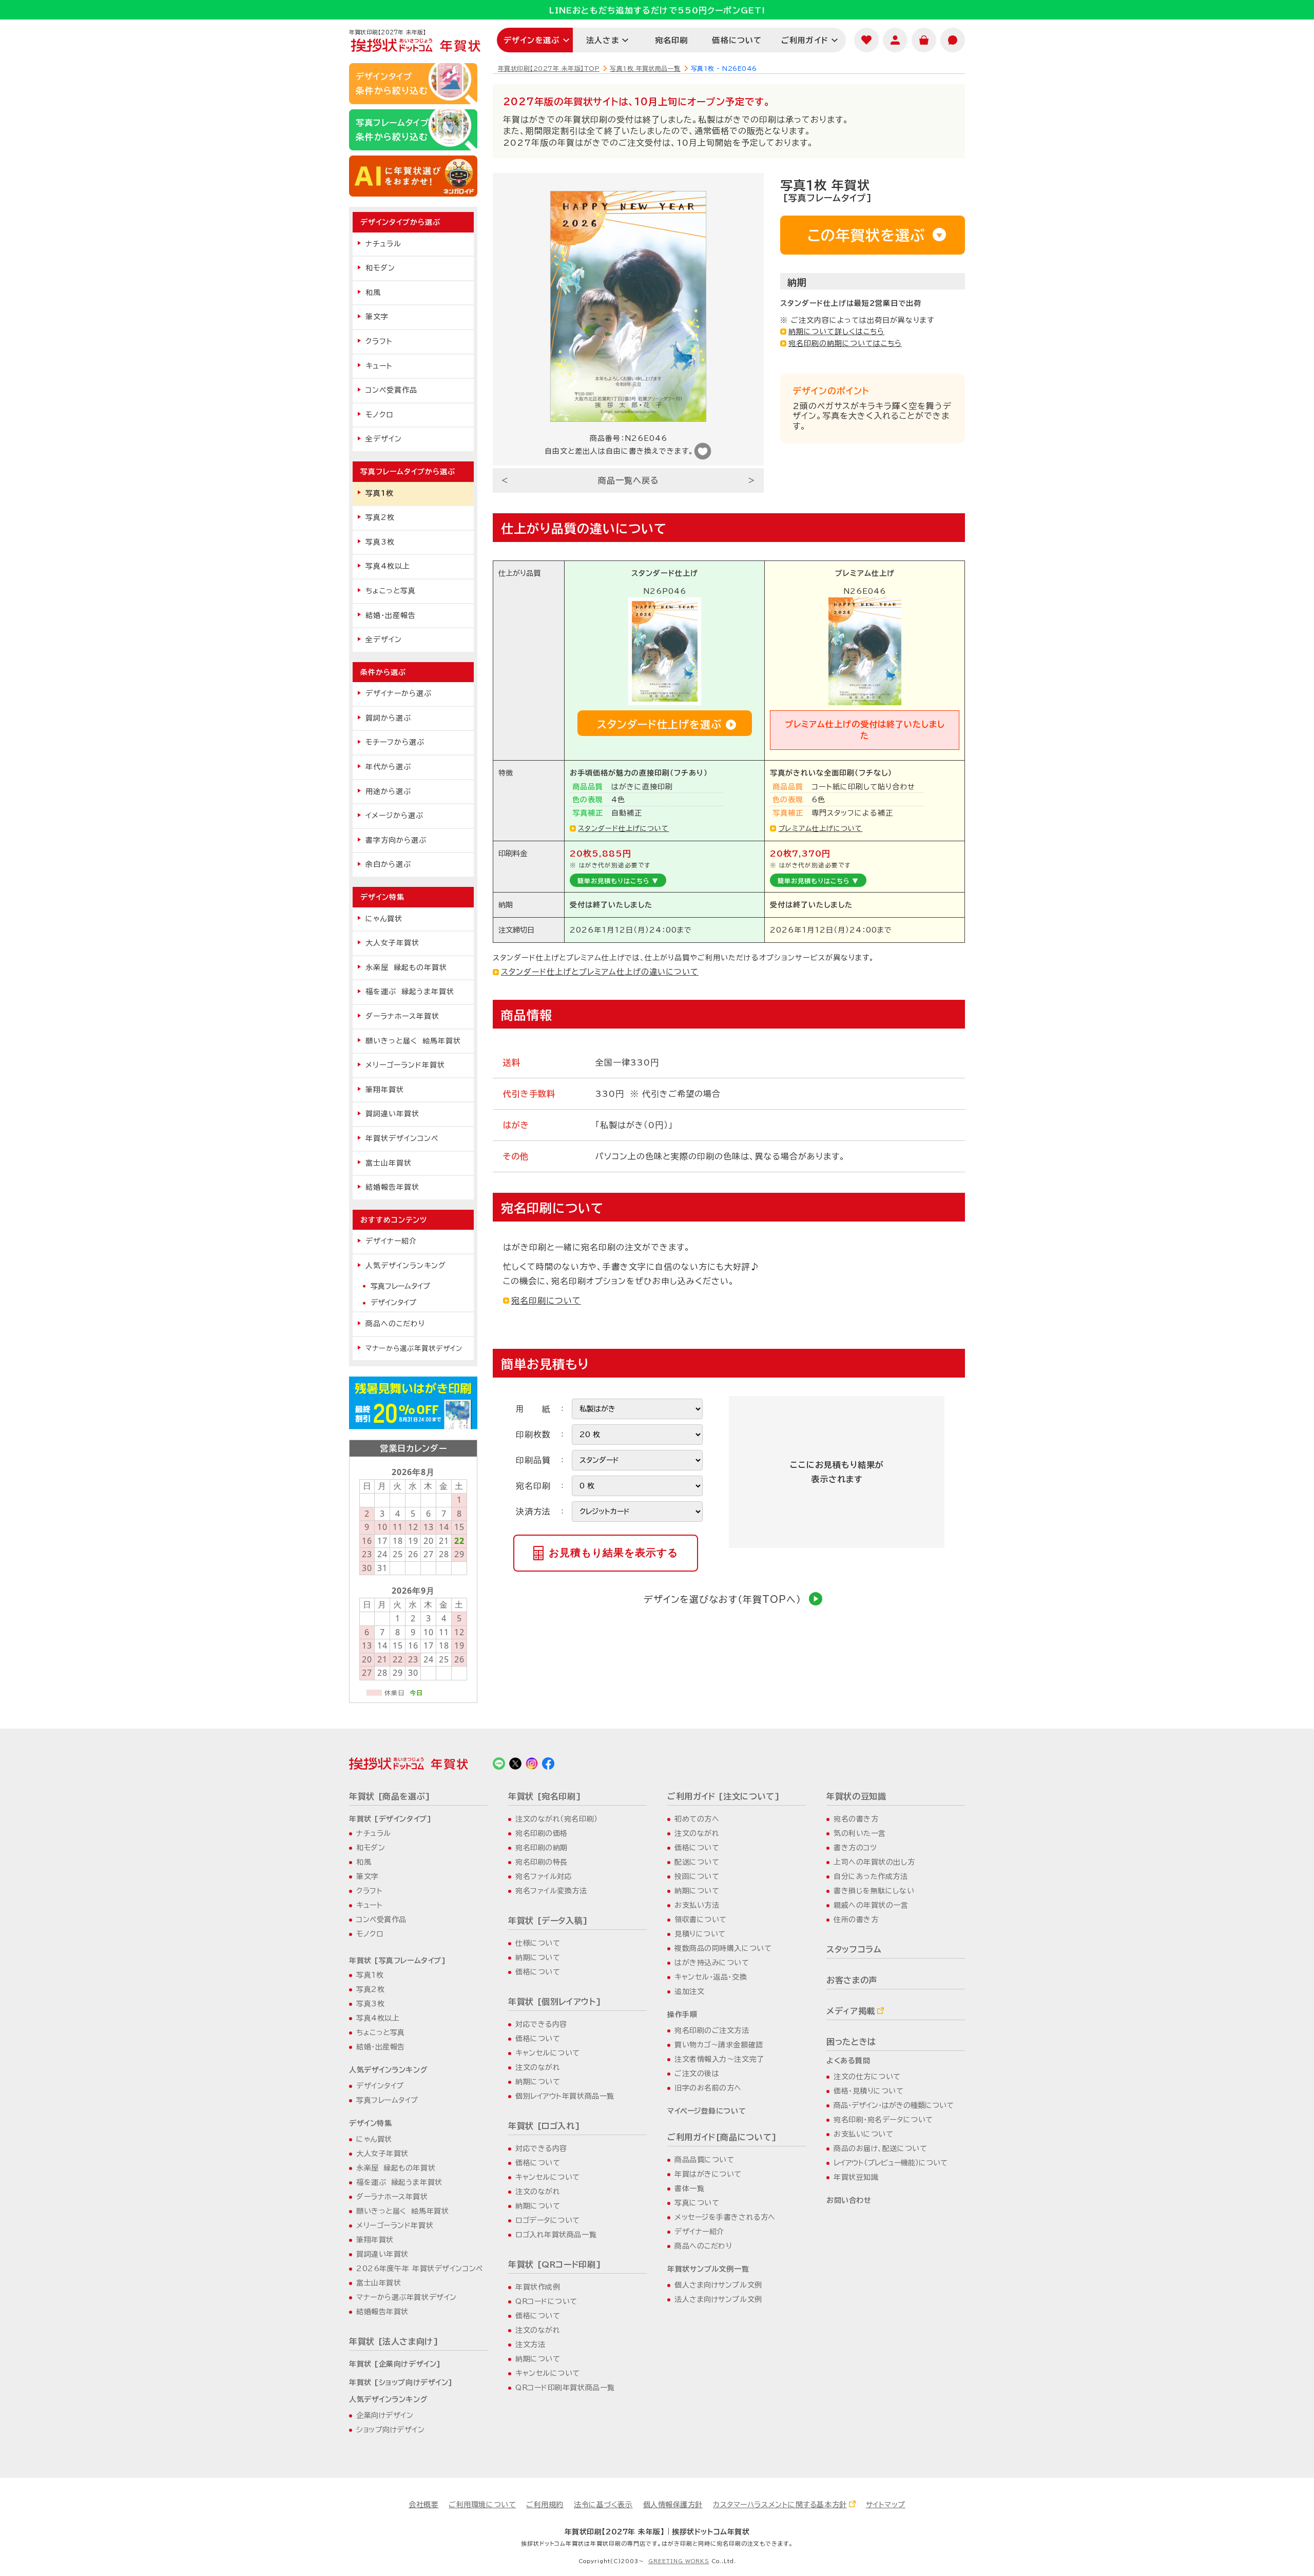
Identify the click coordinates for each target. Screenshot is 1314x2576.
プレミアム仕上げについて (820, 828)
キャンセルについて (548, 2053)
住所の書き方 (856, 1920)
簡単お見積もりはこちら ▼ (618, 881)
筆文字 (377, 317)
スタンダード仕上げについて (623, 828)
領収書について (701, 1920)
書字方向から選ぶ (396, 840)
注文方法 (530, 2345)
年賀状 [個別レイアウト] (555, 2002)
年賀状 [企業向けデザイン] (395, 2364)
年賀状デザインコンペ (402, 1138)
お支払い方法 (697, 1905)
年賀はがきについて (708, 2174)
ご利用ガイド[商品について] (722, 2137)
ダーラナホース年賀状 (402, 1016)
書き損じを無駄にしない (874, 1891)
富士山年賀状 (389, 1163)
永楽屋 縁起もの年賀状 (406, 967)
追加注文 (689, 1991)
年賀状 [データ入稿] (548, 1921)
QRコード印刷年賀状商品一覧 (565, 2388)
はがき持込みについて (712, 1963)
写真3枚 (380, 542)
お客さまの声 (852, 1980)
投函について (697, 1876)
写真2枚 (380, 517)
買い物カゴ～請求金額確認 (719, 2045)
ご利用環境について (482, 2505)
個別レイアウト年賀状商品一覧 (565, 2096)
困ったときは (851, 2042)
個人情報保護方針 (673, 2505)
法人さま (603, 40)
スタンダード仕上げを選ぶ (659, 724)
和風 (373, 293)
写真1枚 (380, 493)
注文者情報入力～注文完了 (719, 2059)
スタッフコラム (854, 1949)
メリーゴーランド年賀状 (405, 1065)
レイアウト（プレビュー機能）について (891, 2163)
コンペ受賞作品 (391, 390)
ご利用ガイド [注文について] (724, 1796)
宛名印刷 (672, 40)
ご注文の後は (697, 2074)
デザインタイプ (393, 1303)
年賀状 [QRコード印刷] (555, 2264)
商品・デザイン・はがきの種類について (894, 2105)
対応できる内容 (541, 2024)
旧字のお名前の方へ (708, 2088)
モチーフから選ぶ (395, 742)
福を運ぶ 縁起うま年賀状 (410, 992)
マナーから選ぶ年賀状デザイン (414, 1348)
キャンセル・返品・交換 (711, 1977)
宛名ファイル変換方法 (551, 1891)
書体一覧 (689, 2188)
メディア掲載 (851, 2011)
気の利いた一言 (860, 1833)
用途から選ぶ (388, 791)
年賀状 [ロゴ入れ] (544, 2126)
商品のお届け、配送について (880, 2148)
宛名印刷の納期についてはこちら (845, 343)
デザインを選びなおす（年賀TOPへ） (722, 1599)
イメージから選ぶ (394, 816)
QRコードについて (546, 2301)
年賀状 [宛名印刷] (545, 1796)
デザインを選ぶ (532, 40)
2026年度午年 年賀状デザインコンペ (420, 2269)
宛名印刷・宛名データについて (883, 2120)
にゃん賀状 (384, 919)
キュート (379, 366)
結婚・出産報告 (391, 615)
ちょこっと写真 (391, 591)
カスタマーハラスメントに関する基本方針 (780, 2505)
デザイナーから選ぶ (399, 693)
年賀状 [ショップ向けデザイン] (401, 2383)
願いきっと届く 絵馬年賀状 (413, 1041)
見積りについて (700, 1934)
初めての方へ (697, 1819)
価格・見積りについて (869, 2091)
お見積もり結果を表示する (613, 1553)
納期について (538, 1958)
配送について (697, 1862)
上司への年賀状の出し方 (874, 1862)
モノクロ (379, 415)
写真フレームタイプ (400, 1286)
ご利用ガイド (805, 40)
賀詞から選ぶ (388, 718)
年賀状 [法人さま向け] (394, 2341)
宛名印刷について (546, 1301)
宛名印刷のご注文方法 (712, 2030)
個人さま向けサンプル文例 (718, 2285)
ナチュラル (383, 244)
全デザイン (384, 439)
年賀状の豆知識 (856, 1796)
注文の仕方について (867, 2077)
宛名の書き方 (856, 1819)
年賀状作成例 (538, 2287)
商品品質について (704, 2160)
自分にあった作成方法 (871, 1876)
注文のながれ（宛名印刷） (557, 1819)
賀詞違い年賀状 (392, 1114)
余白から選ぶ (388, 864)
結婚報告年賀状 (392, 1187)
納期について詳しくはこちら (836, 332)
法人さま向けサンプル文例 (718, 2299)
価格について (737, 40)
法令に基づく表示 (603, 2505)
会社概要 (423, 2505)
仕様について (538, 1943)
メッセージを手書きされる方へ (725, 2217)
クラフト (379, 341)
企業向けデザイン (385, 2415)
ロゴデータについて (548, 2220)
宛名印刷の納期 (542, 1848)
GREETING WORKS (679, 2561)
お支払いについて (863, 2134)
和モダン (380, 268)
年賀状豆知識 (856, 2177)
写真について (697, 2203)
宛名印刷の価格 (542, 1833)
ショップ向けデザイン (391, 2430)
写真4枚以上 (388, 566)
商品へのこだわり (395, 1324)
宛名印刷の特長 (542, 1862)
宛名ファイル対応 (544, 1876)
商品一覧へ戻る (629, 480)
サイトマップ (886, 2505)
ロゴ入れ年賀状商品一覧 (556, 2235)
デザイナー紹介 (391, 1241)
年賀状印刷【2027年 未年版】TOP (549, 68)
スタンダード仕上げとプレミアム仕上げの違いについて (600, 972)
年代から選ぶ (388, 767)
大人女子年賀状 (392, 943)
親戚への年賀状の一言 (871, 1905)
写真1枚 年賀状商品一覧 (645, 68)
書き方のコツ (855, 1848)
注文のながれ (538, 2067)
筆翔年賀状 (385, 1090)
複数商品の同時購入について (723, 1948)
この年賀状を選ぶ (866, 235)
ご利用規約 (545, 2505)
